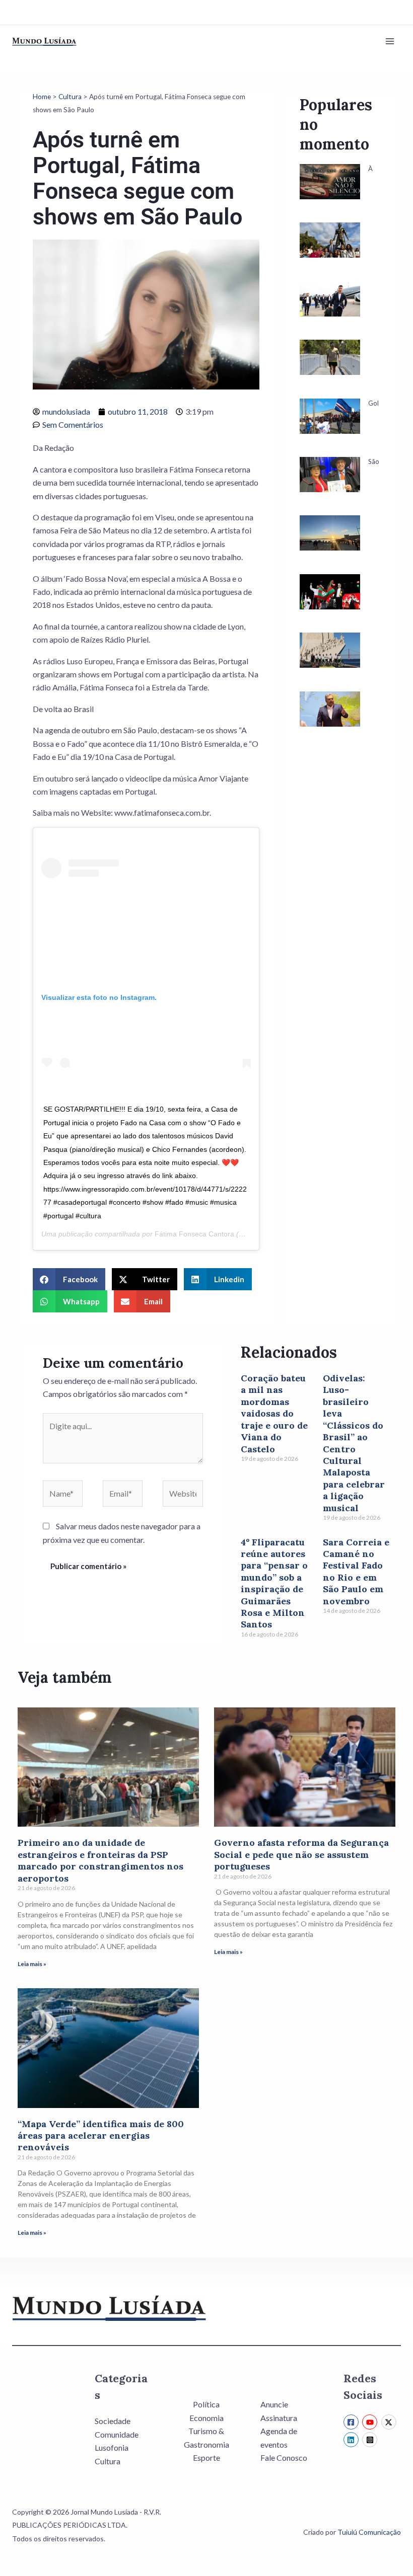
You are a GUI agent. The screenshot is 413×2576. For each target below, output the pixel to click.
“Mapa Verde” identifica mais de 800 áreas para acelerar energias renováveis (101, 2136)
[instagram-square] (371, 2440)
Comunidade (117, 2434)
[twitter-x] (390, 2422)
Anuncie (274, 2404)
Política (206, 2404)
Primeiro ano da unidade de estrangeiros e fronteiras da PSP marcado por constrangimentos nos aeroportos (100, 1860)
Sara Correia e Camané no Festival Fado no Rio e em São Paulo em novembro (356, 1572)
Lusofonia (112, 2447)
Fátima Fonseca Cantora (194, 1234)
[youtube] (371, 2422)
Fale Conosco (284, 2457)
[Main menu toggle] (390, 41)
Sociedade (113, 2421)
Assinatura (279, 2418)
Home (42, 97)
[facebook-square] (352, 2422)
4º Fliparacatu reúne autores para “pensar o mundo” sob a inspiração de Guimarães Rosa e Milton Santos (274, 1583)
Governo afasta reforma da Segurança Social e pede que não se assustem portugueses (301, 1854)
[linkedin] (352, 2440)
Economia (206, 2418)
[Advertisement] (340, 923)
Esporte (206, 2457)
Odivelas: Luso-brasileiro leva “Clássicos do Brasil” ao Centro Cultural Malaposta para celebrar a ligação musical (354, 1443)
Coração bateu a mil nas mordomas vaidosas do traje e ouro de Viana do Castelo (274, 1413)
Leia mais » (32, 1964)
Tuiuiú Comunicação (369, 2532)
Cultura (70, 97)
